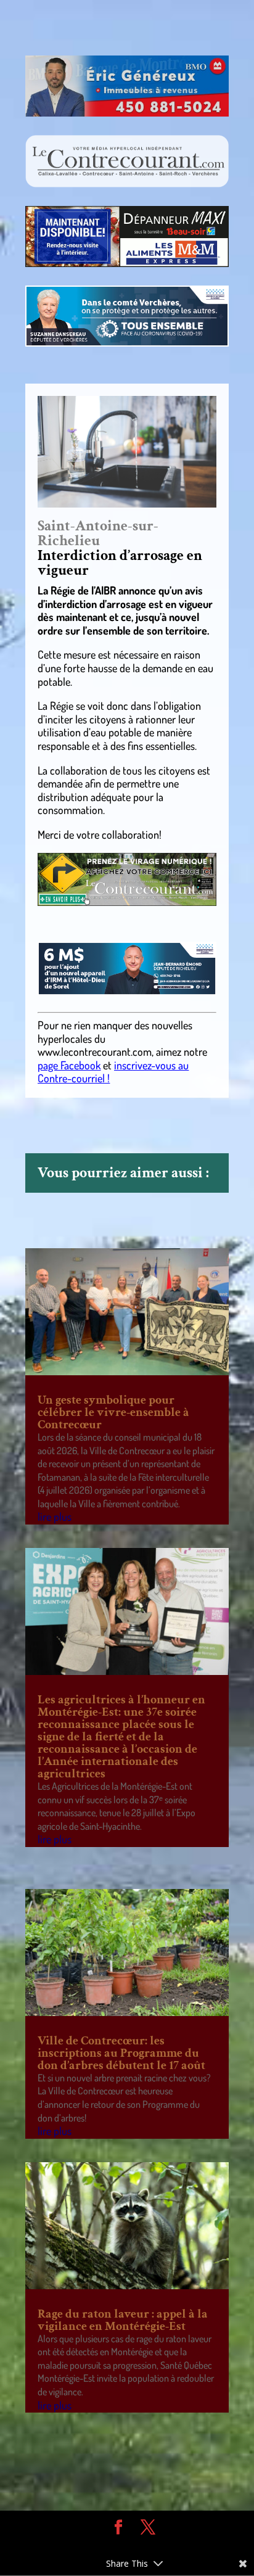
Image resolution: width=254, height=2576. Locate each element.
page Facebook (69, 1065)
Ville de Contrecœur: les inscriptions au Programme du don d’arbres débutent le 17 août (121, 2053)
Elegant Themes (118, 2546)
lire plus (55, 1516)
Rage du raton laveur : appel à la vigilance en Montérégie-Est (123, 2320)
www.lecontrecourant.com (95, 1051)
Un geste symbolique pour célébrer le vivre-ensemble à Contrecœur (113, 1412)
